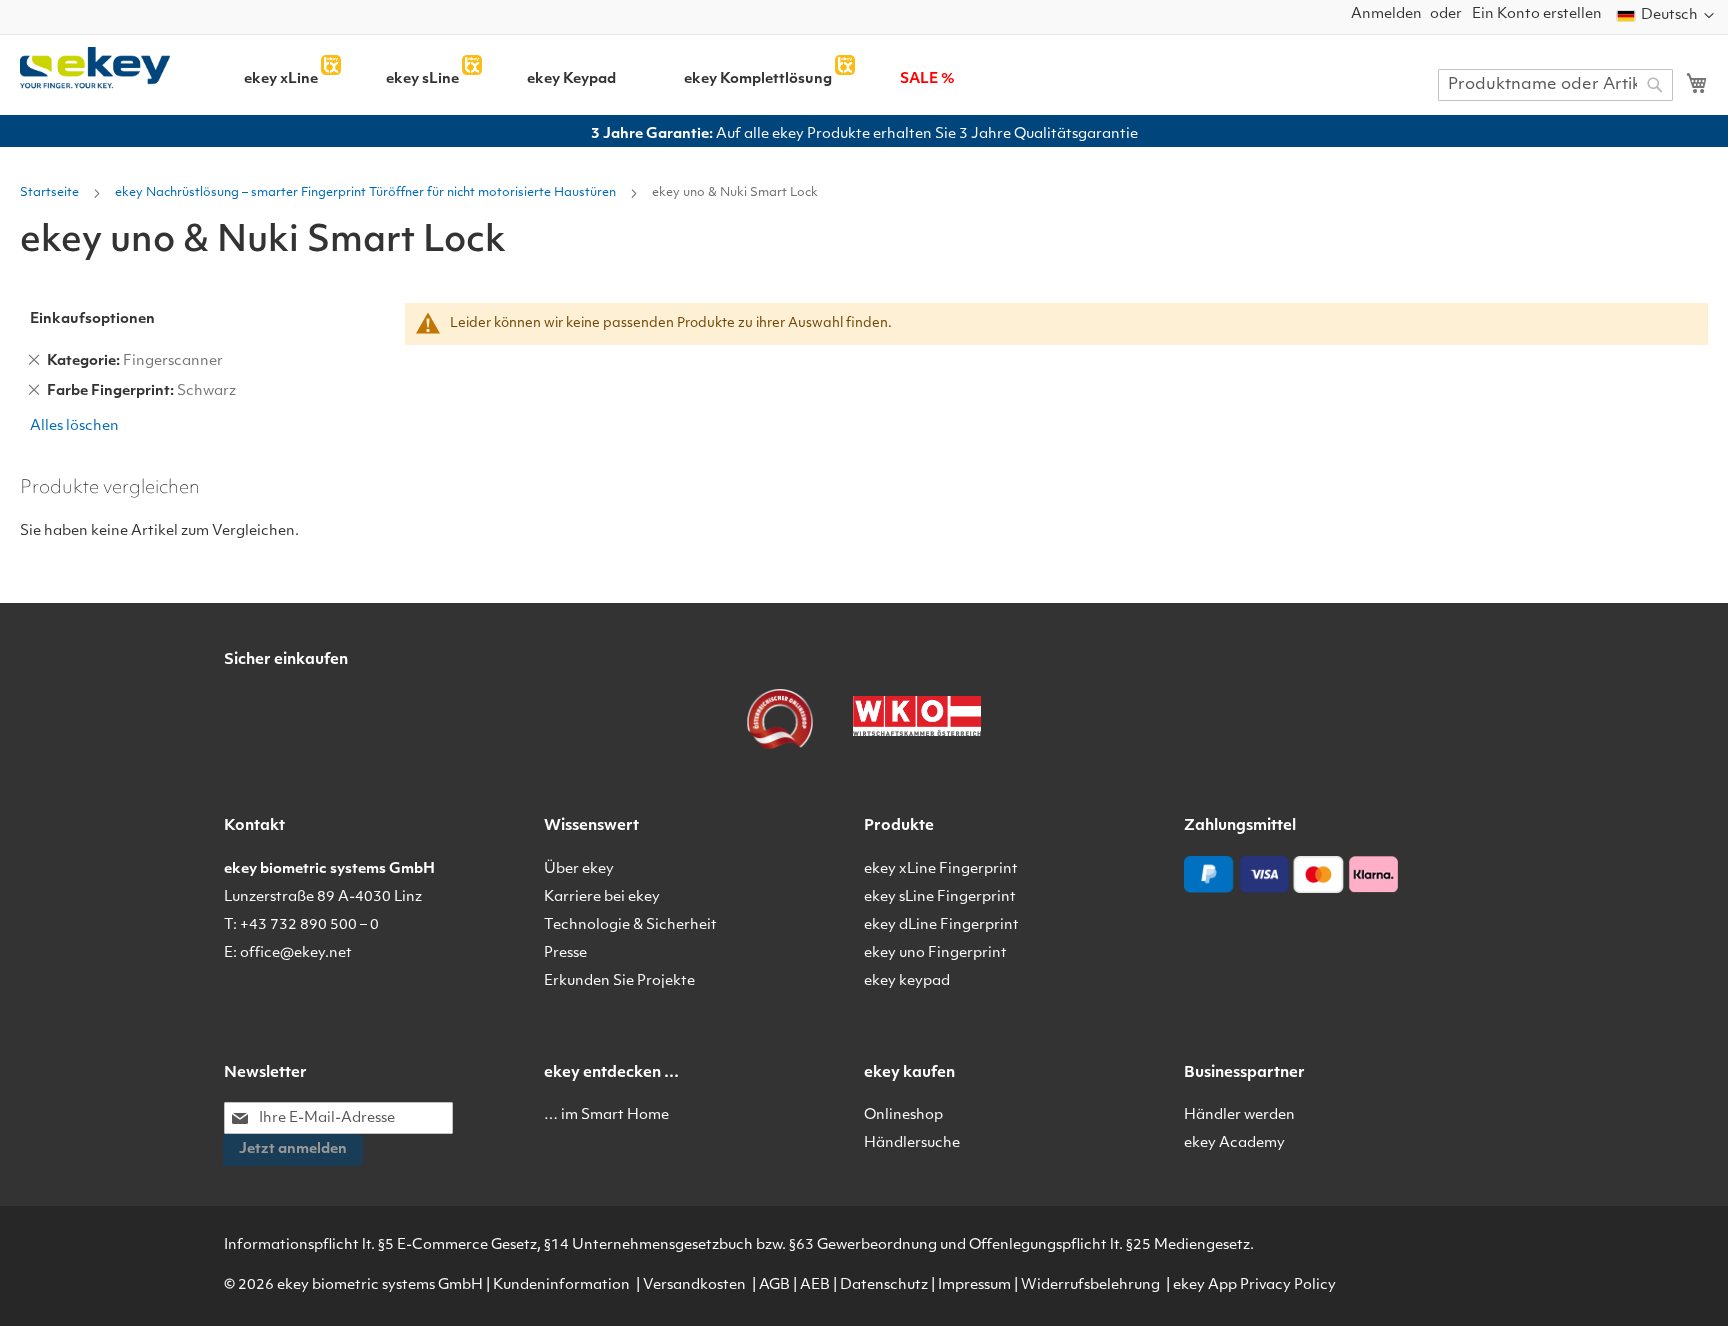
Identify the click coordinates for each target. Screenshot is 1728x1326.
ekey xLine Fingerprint (941, 869)
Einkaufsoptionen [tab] (92, 319)
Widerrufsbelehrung (1090, 1285)
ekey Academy (1234, 1143)
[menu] (780, 72)
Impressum (974, 1285)
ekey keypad (907, 981)
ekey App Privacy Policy (1254, 1285)
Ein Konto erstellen (1537, 14)
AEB (815, 1285)
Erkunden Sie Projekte (619, 981)
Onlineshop (903, 1115)
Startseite (51, 193)
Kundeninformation (561, 1285)
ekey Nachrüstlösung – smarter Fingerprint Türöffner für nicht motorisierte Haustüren (367, 193)
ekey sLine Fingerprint (940, 897)
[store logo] (95, 68)
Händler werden (1239, 1115)
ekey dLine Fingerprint (941, 925)
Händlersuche (912, 1143)
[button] (1665, 16)
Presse (565, 953)
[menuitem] (281, 80)
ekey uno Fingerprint (935, 953)
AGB (774, 1285)
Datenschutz (884, 1285)
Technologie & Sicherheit (630, 925)
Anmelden (1386, 14)
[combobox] (1555, 85)
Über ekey (579, 869)
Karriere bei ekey (602, 897)
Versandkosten (694, 1285)
